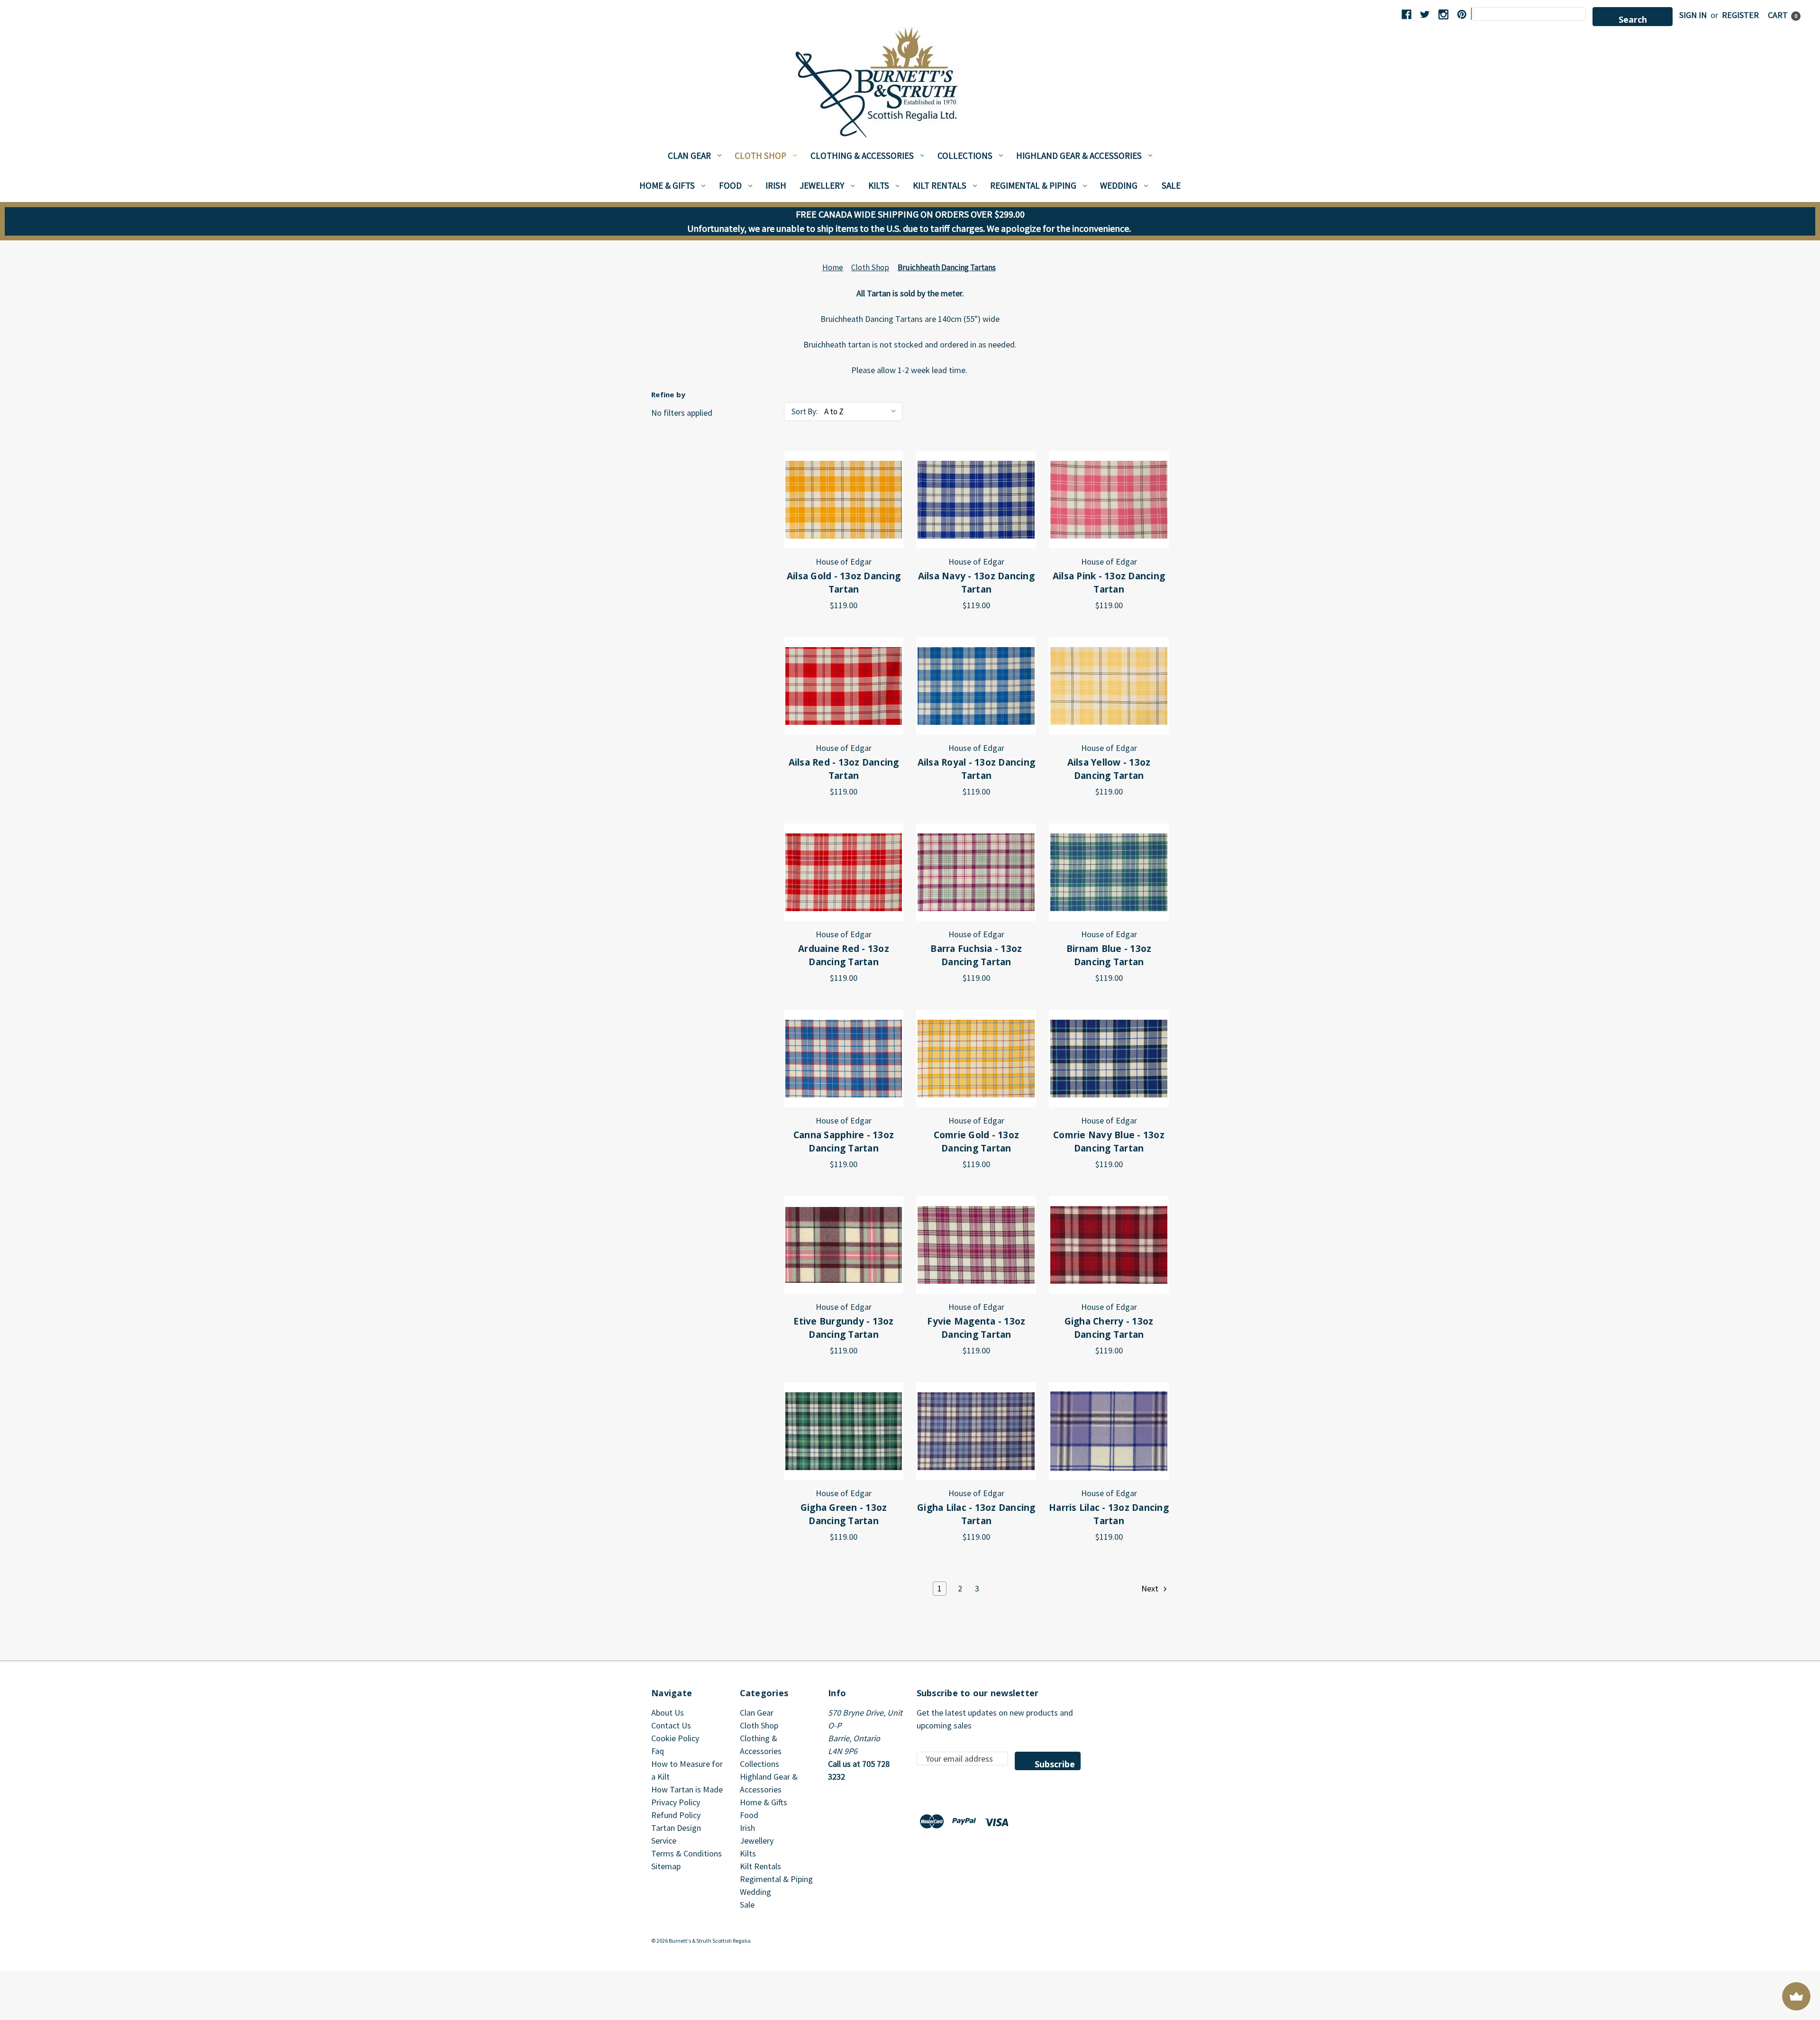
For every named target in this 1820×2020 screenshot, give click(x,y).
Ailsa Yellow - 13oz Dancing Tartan (1109, 769)
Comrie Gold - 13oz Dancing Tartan (977, 1142)
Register (1740, 15)
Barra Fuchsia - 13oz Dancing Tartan (976, 955)
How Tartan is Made (687, 1789)
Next (1151, 1588)
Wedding (1119, 185)
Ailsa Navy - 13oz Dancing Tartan (976, 583)
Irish (776, 185)
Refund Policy (676, 1815)
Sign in (1693, 15)
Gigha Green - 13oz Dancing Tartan (844, 1514)
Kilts (879, 185)
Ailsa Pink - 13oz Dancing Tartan (1109, 583)
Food (730, 185)
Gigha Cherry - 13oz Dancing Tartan (1109, 1328)
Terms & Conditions (687, 1853)
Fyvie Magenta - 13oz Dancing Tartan (976, 1328)
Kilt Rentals (940, 185)
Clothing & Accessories (862, 155)
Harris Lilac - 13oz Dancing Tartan (1109, 1514)
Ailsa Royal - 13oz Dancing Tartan (977, 769)
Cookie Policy (675, 1738)
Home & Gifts (667, 185)
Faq (658, 1751)
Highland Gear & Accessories (1079, 155)
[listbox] (862, 411)
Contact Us (671, 1725)
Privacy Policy (676, 1802)
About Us (668, 1713)
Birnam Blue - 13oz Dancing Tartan (1109, 955)
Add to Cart (844, 499)
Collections (965, 155)
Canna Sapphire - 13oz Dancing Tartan (844, 1142)
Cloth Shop (760, 155)
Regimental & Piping (1033, 185)
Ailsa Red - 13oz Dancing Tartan (844, 769)
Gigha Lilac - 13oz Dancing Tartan (976, 1514)
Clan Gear (689, 155)
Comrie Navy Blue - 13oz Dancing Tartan (1109, 1142)
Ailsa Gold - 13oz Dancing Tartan (844, 583)
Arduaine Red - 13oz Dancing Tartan (844, 955)
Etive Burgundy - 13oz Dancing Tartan (843, 1328)
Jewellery (822, 185)
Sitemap (666, 1866)
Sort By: (804, 411)
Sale (1171, 185)
